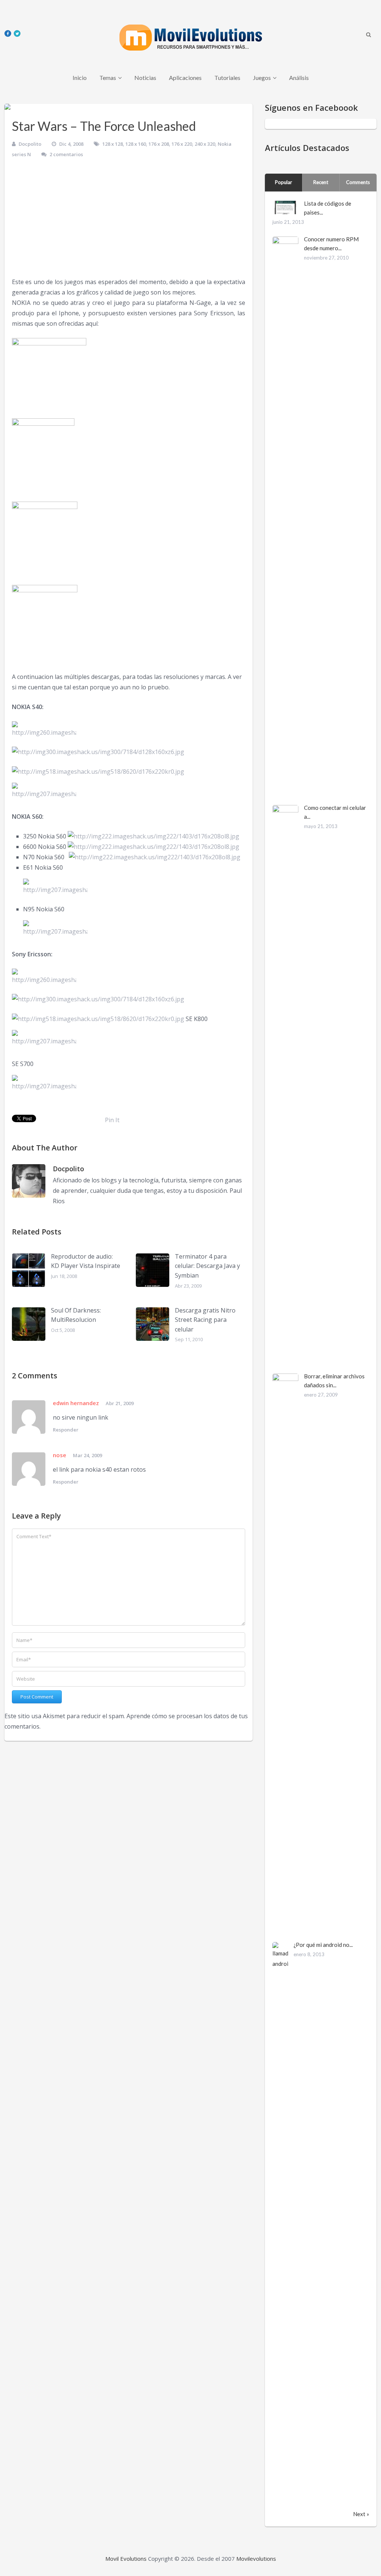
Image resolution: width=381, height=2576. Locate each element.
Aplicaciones (185, 78)
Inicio (80, 78)
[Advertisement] (129, 221)
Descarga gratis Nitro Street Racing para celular (205, 1320)
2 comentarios (66, 154)
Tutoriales (227, 78)
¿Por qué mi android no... (323, 1945)
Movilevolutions (256, 2559)
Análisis (299, 78)
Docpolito (30, 144)
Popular (284, 182)
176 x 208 (159, 144)
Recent (321, 182)
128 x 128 (113, 144)
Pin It (112, 1120)
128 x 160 (136, 144)
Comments (358, 182)
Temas (108, 78)
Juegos (262, 78)
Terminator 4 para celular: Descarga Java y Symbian (207, 1266)
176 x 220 (182, 144)
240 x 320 (205, 144)
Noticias (145, 78)
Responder (66, 1430)
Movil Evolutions (126, 2559)
